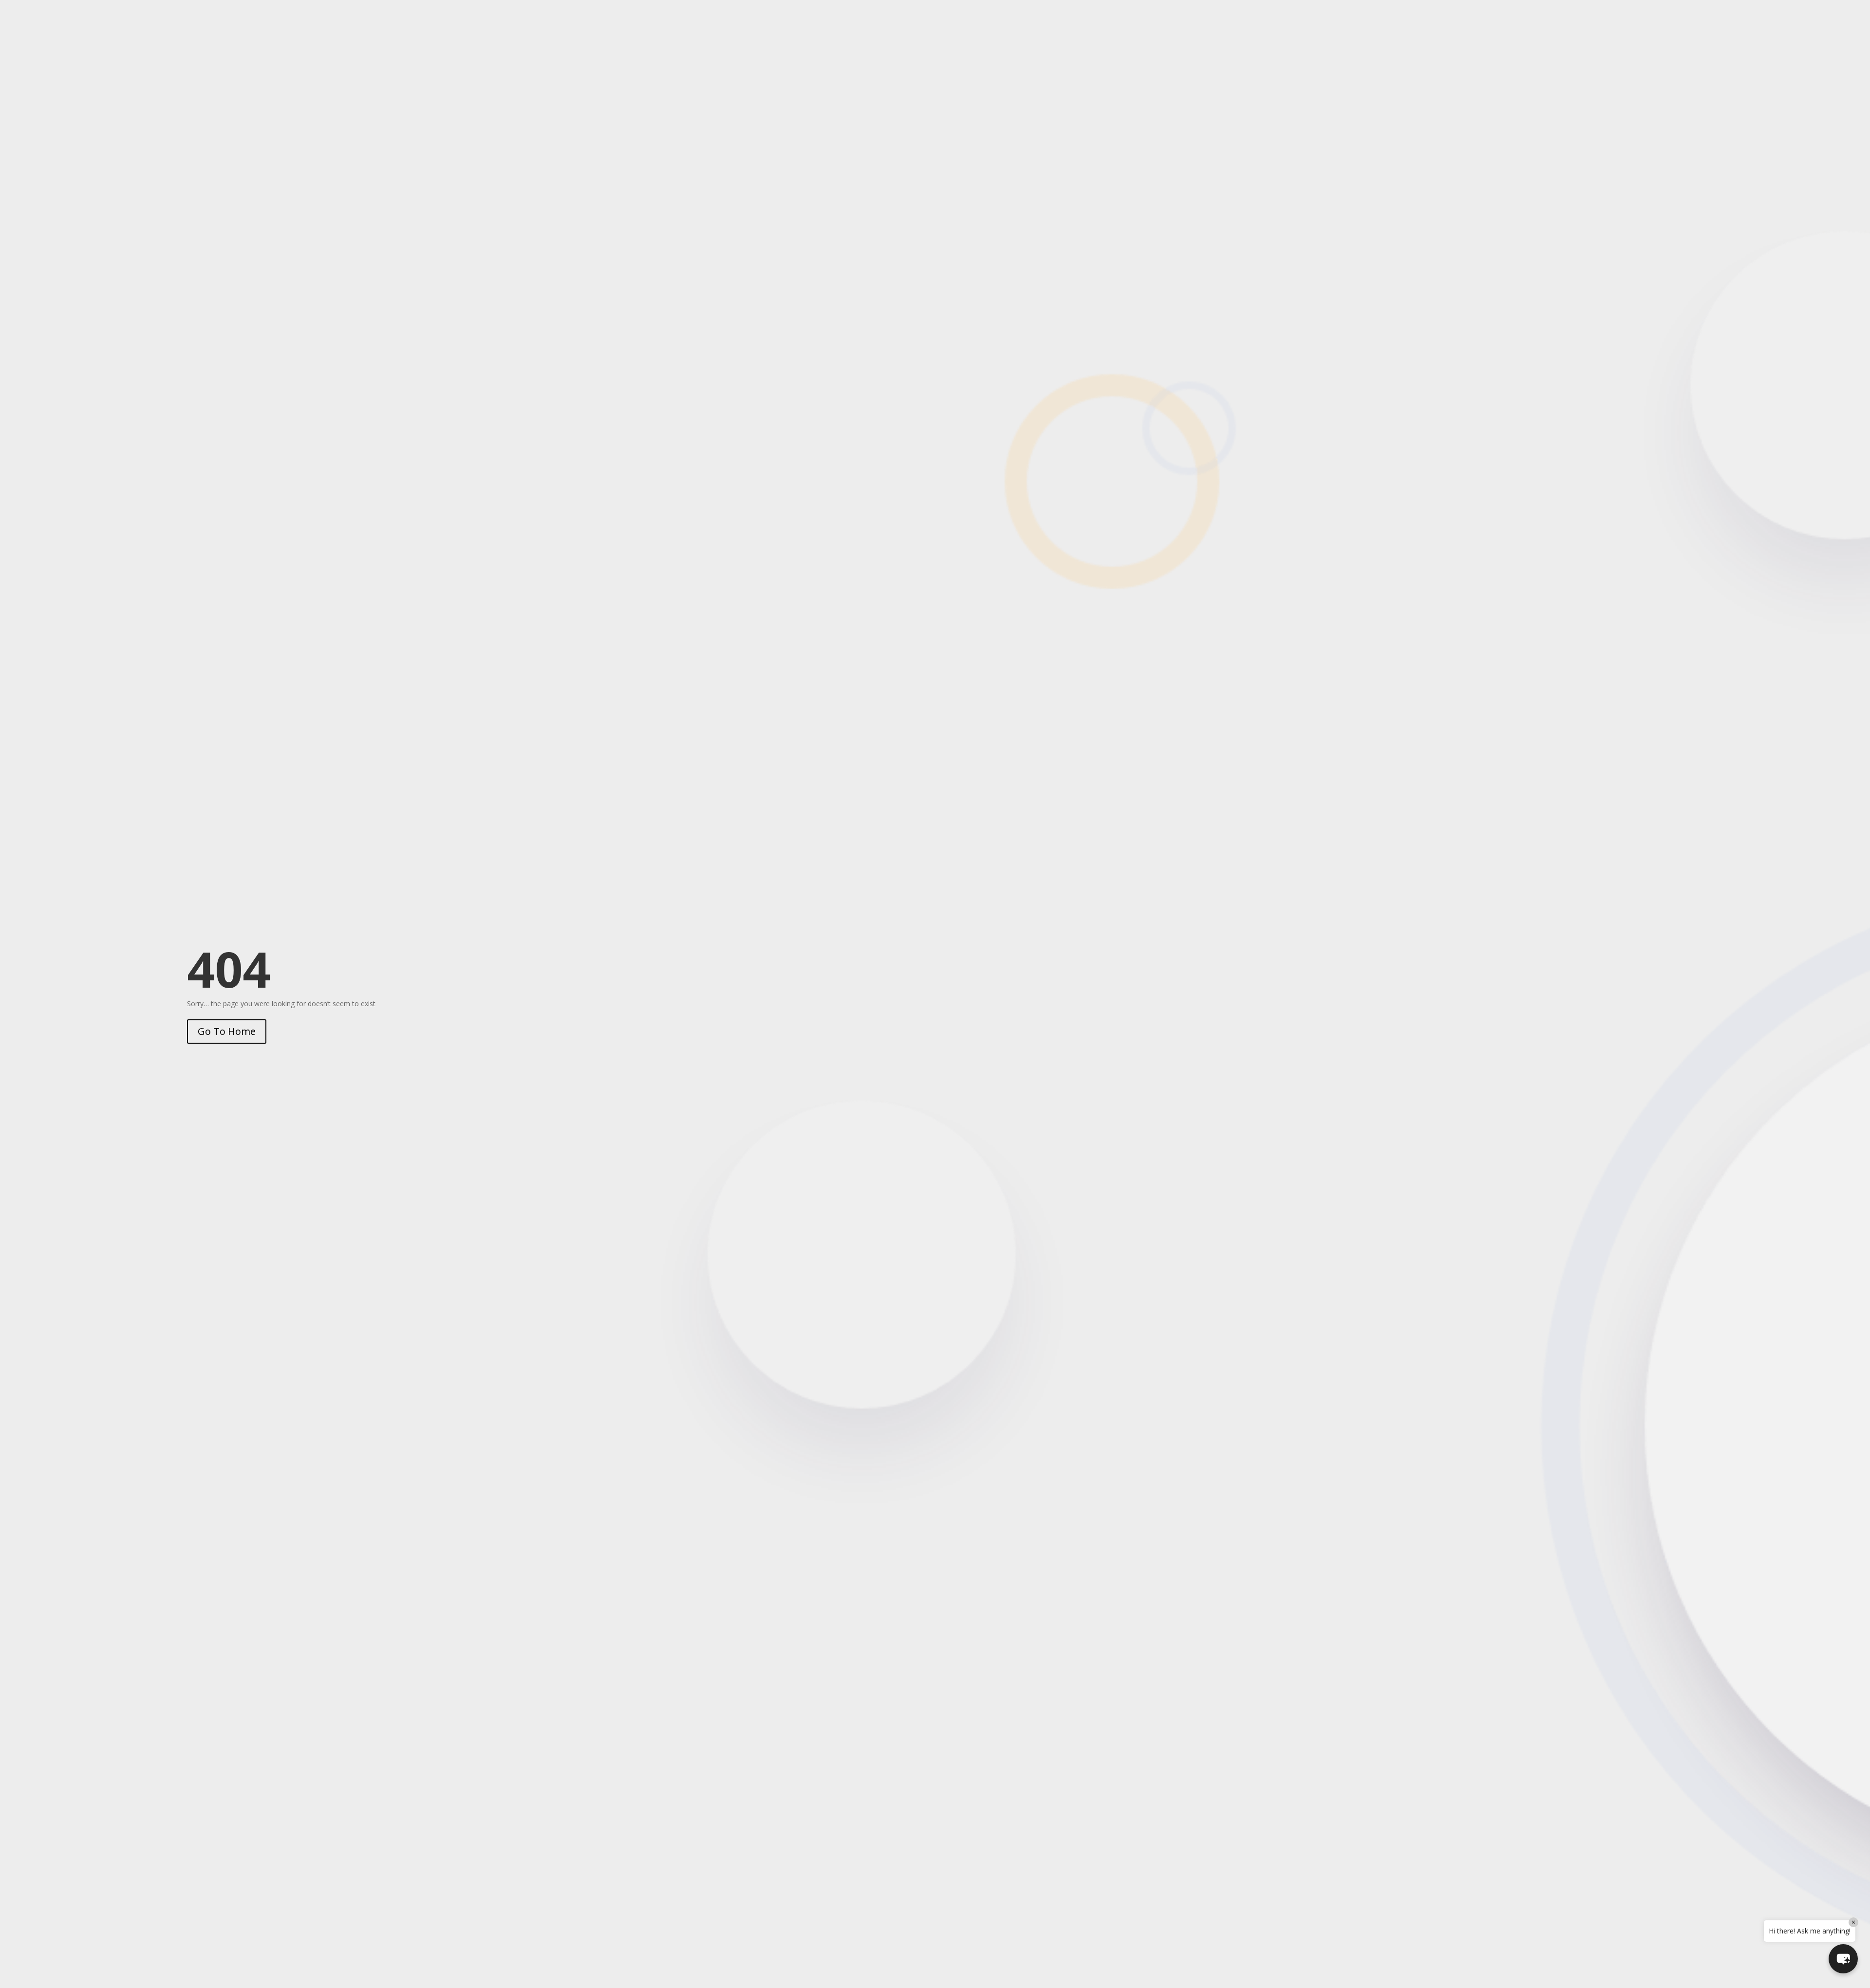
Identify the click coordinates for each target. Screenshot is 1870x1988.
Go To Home (227, 1031)
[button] (1843, 1959)
